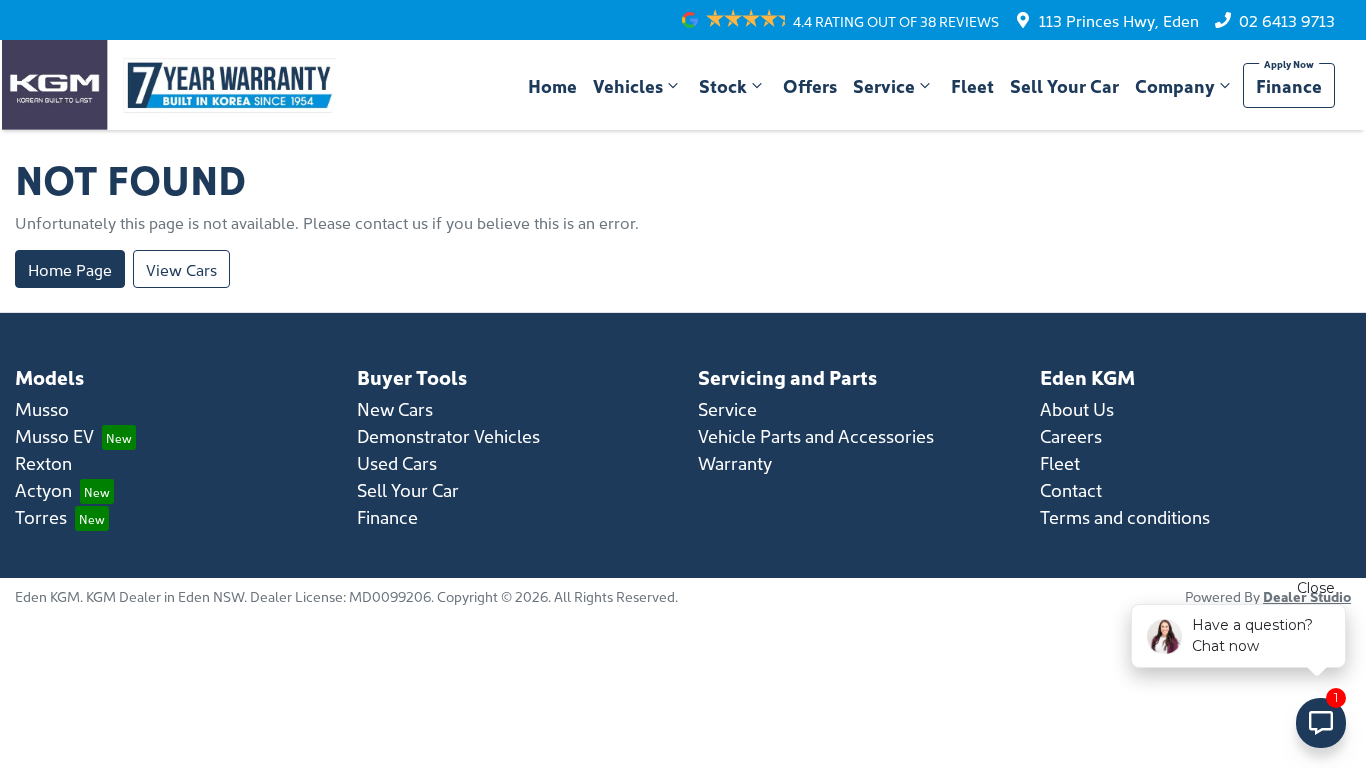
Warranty (735, 462)
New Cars (395, 408)
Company (1175, 85)
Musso (42, 408)
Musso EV (54, 435)
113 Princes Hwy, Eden (1119, 20)
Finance (1289, 85)
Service (884, 85)
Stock (723, 85)
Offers (810, 85)
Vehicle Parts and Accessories (816, 435)
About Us (1077, 408)
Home (552, 85)
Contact (1071, 489)
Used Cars (397, 462)
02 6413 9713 (1287, 20)
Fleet (972, 85)
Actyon (43, 489)
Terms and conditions (1125, 516)
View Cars (181, 269)
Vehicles (628, 85)
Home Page (70, 269)
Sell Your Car (1064, 85)
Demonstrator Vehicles (448, 435)
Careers (1071, 435)
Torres (41, 516)
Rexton (43, 462)
